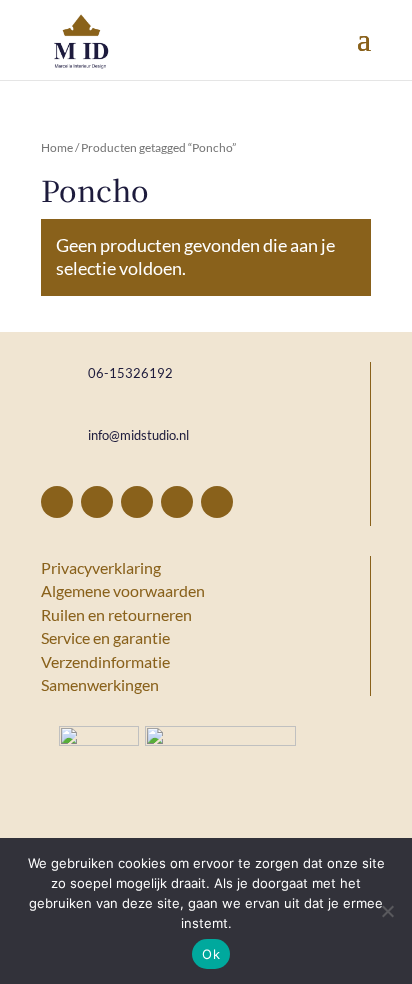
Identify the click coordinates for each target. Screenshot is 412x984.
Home (57, 147)
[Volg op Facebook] (57, 502)
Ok (211, 954)
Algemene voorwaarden (123, 590)
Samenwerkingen (100, 684)
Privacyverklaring (101, 567)
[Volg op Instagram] (137, 502)
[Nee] (387, 911)
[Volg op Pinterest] (97, 502)
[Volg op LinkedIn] (177, 502)
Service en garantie (105, 637)
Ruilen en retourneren (116, 614)
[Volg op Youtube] (217, 502)
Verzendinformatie (105, 661)
